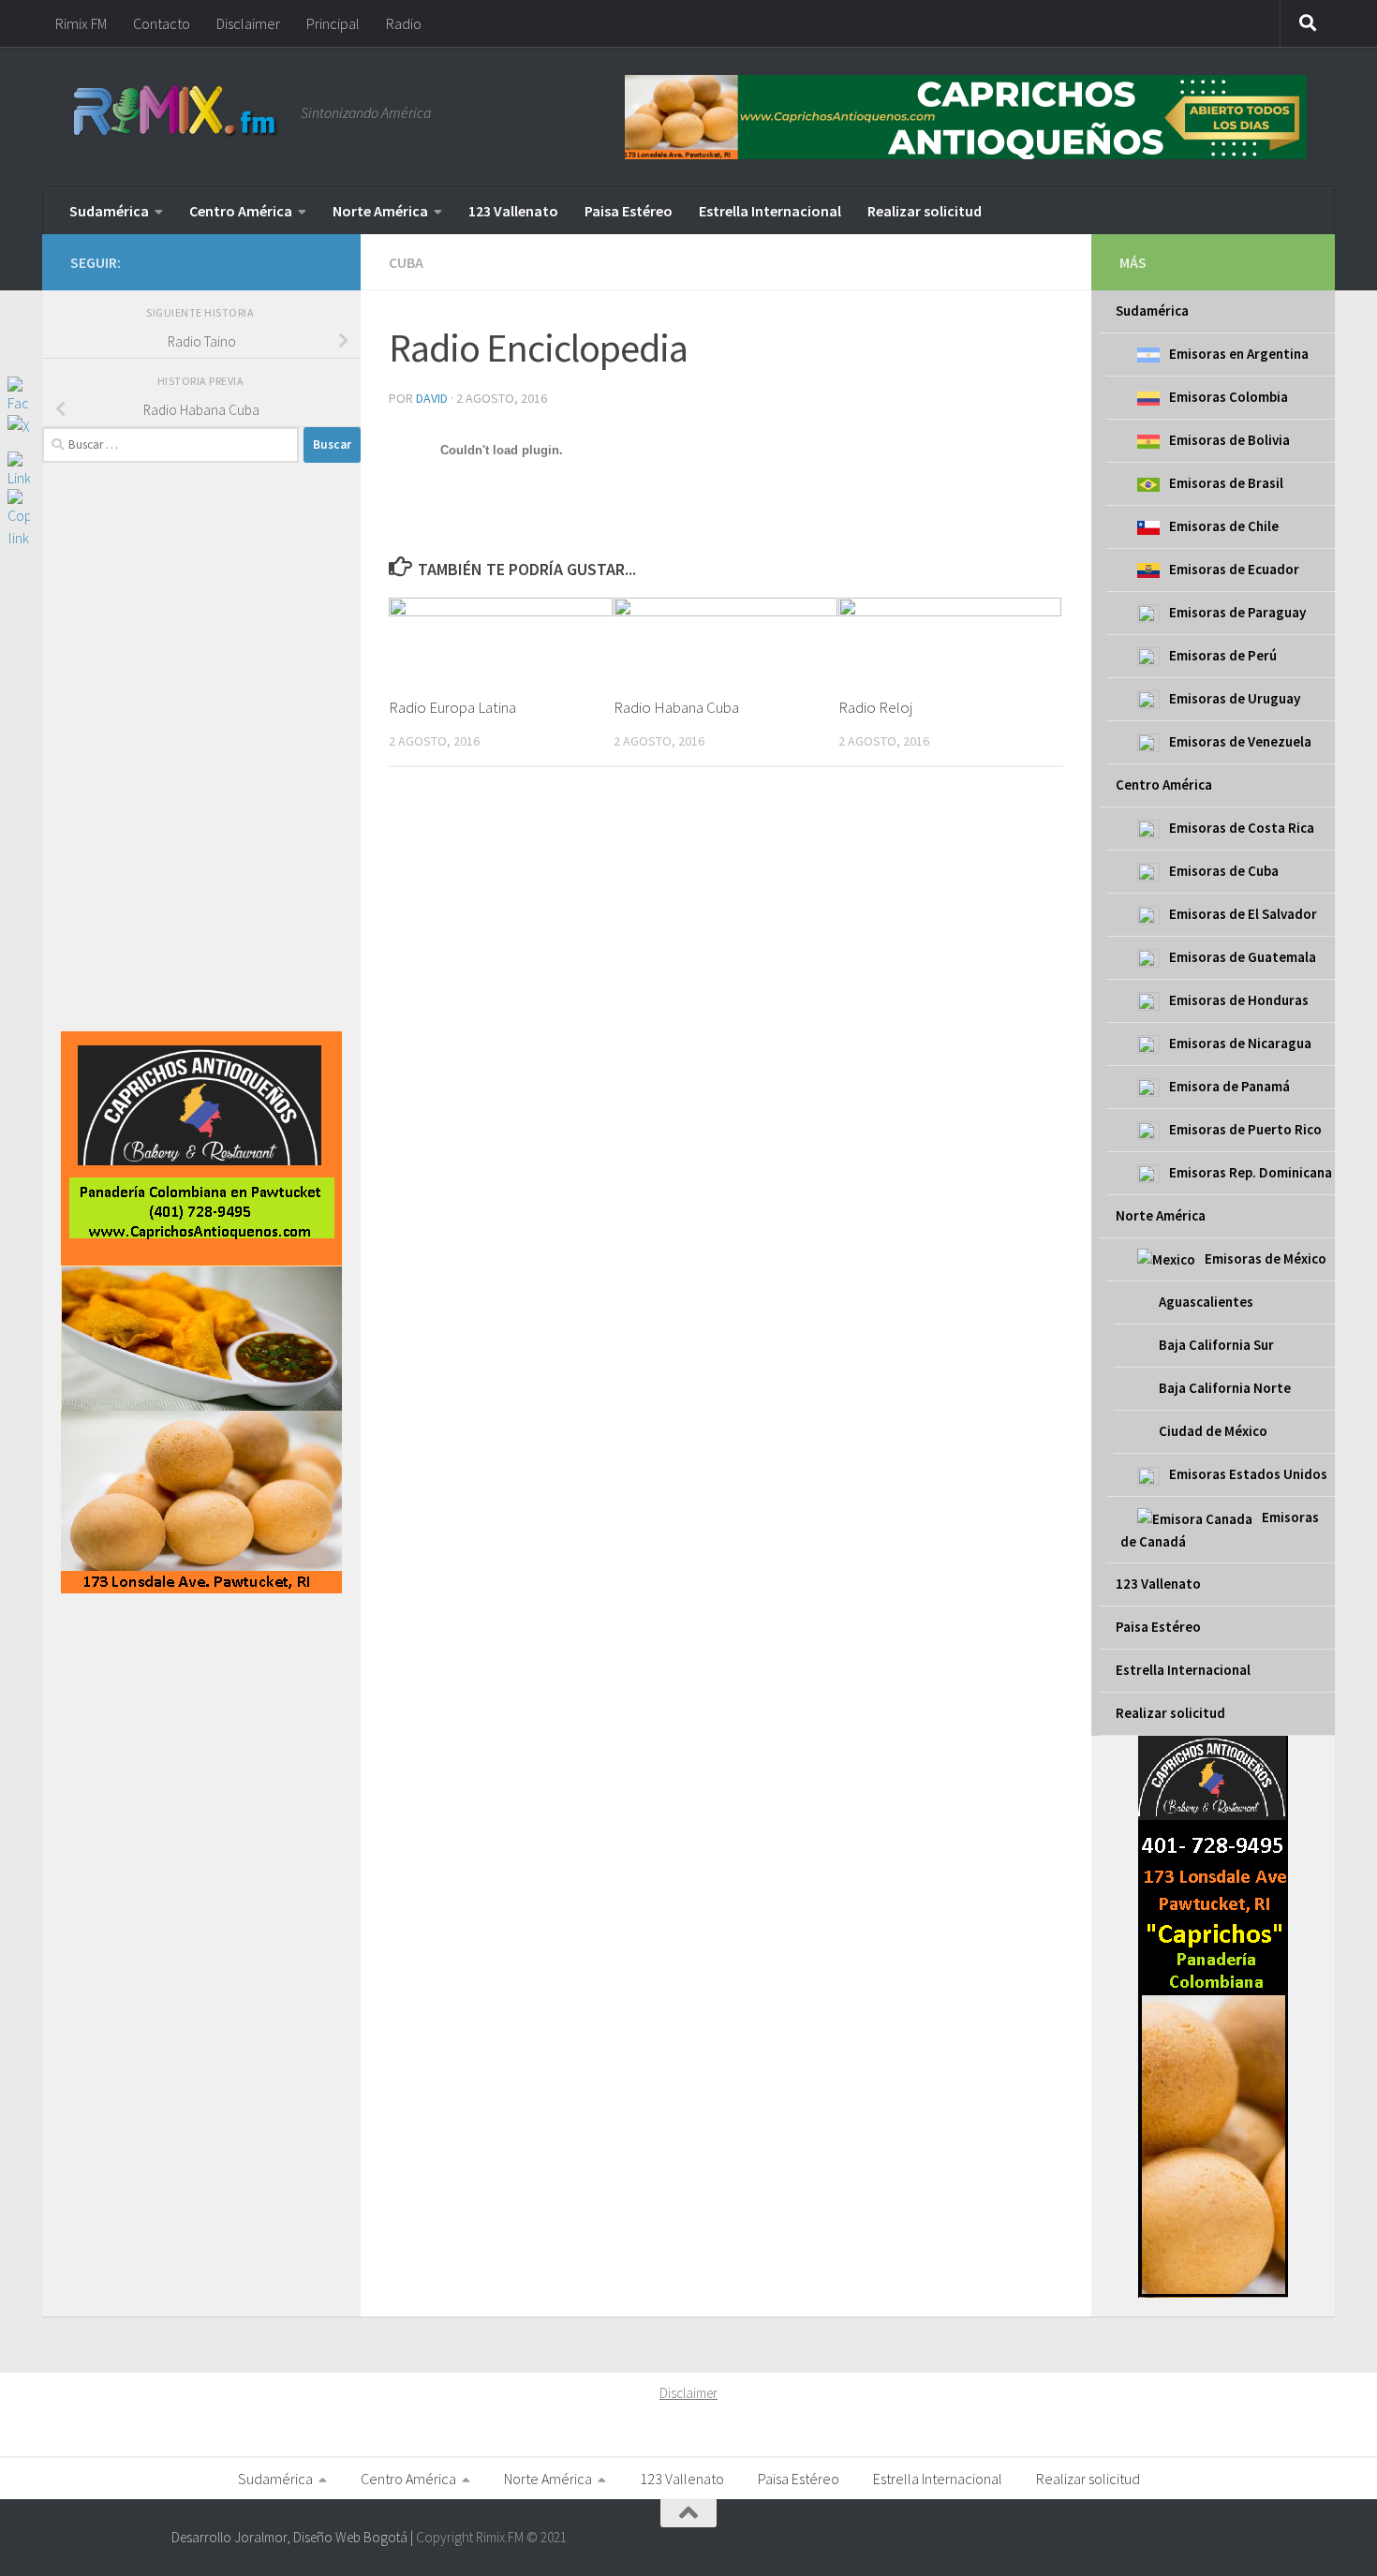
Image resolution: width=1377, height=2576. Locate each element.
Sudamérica (109, 211)
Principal (333, 23)
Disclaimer (248, 23)
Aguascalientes (1206, 1302)
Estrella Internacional (770, 211)
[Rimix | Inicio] (176, 112)
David (432, 398)
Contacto (162, 23)
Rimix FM (81, 23)
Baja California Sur (1216, 1345)
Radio (404, 23)
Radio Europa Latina (452, 707)
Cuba (406, 262)
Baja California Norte (1225, 1388)
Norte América (380, 211)
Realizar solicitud (925, 211)
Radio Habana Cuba (676, 707)
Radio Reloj (875, 707)
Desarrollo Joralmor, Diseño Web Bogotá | (294, 2537)
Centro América (241, 211)
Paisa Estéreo (629, 211)
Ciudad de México (1213, 1431)
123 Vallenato (513, 211)
